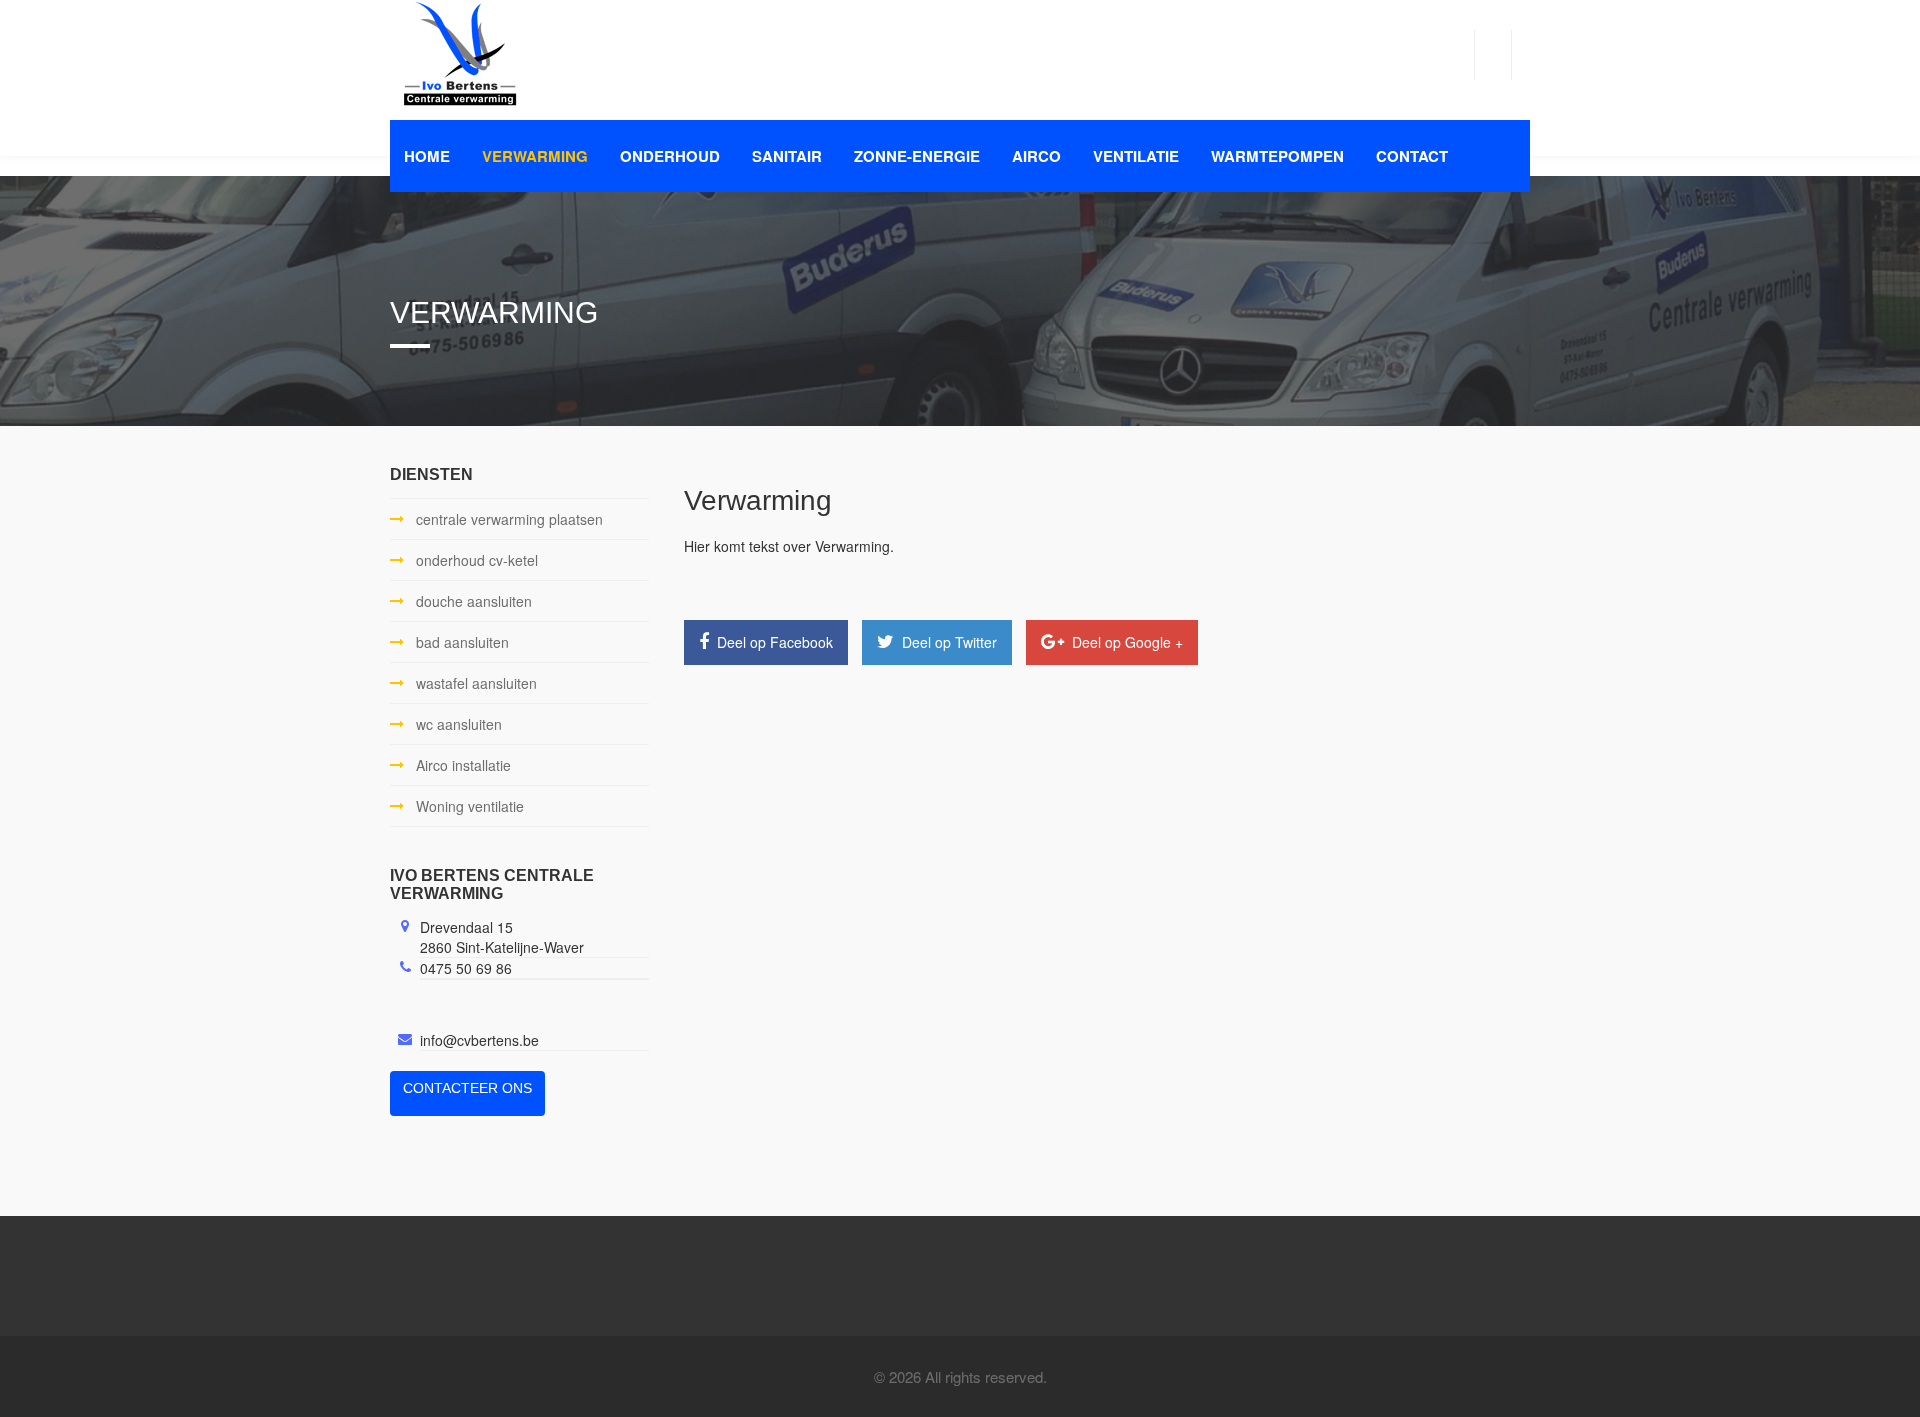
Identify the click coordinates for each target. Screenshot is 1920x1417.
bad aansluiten (462, 642)
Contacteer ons (467, 1088)
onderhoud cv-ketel (477, 560)
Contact (1412, 156)
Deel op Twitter (947, 642)
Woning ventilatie (470, 806)
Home (427, 156)
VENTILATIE (1136, 156)
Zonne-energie (917, 156)
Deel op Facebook (773, 642)
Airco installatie (463, 765)
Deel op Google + (1125, 642)
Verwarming (535, 156)
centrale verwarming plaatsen (509, 519)
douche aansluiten (474, 601)
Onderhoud (670, 156)
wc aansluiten (459, 724)
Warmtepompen (1277, 156)
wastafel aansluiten (476, 683)
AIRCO (1036, 156)
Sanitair (787, 156)
